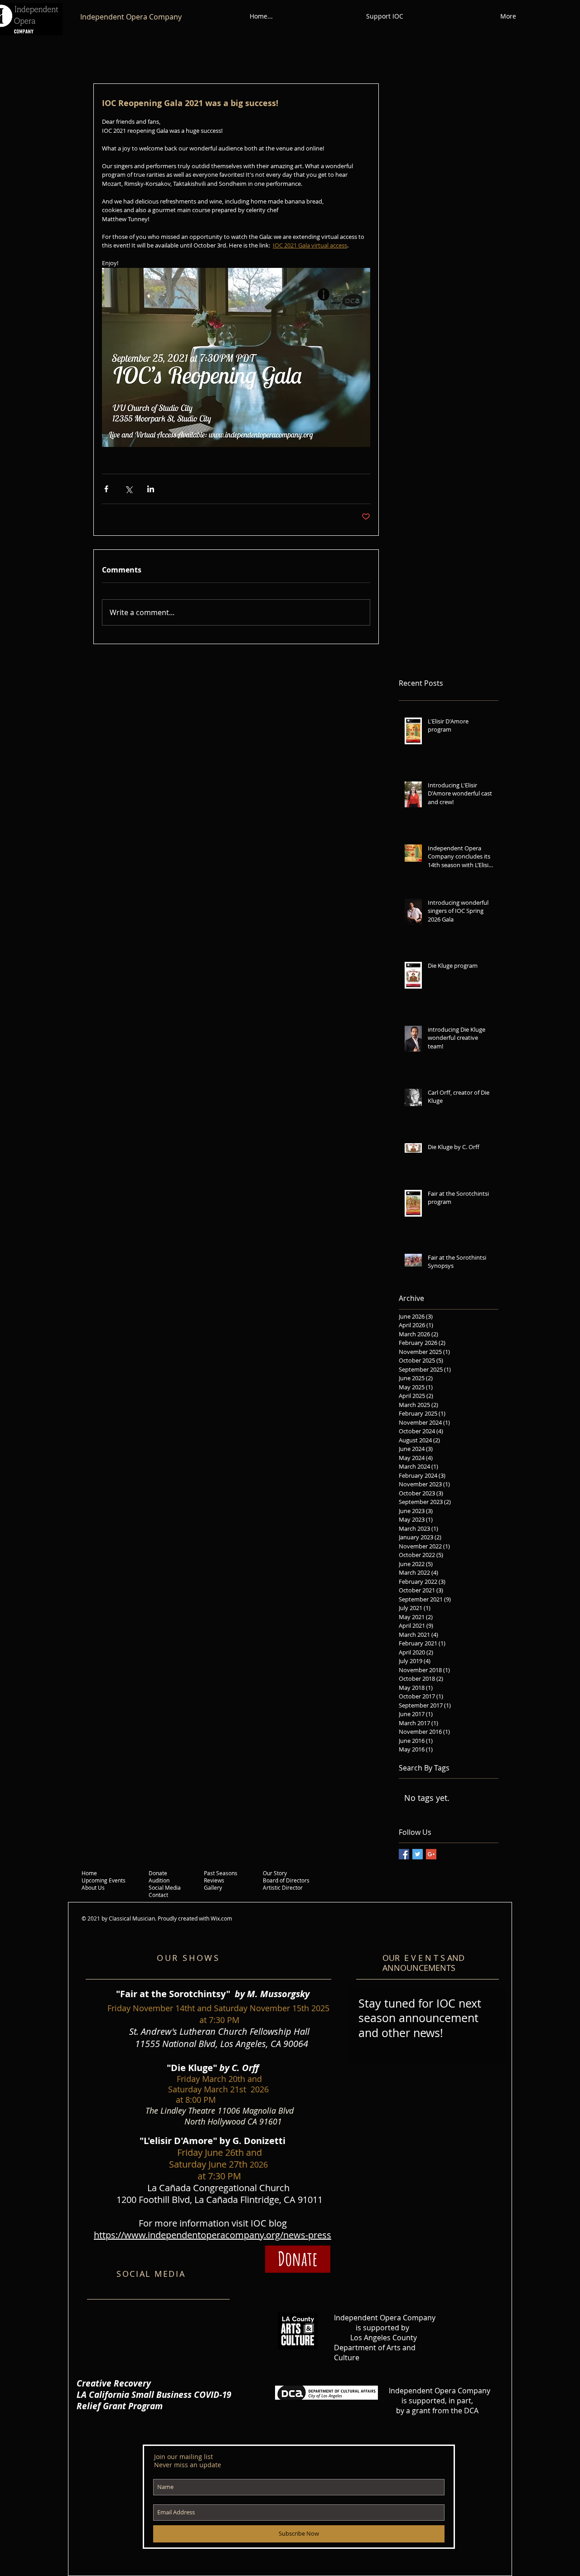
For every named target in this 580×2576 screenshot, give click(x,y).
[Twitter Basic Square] (418, 1854)
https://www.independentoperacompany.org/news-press (213, 2235)
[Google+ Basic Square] (431, 1854)
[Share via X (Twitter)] (128, 489)
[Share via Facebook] (106, 489)
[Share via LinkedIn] (151, 489)
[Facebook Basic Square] (404, 1854)
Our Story (275, 1873)
